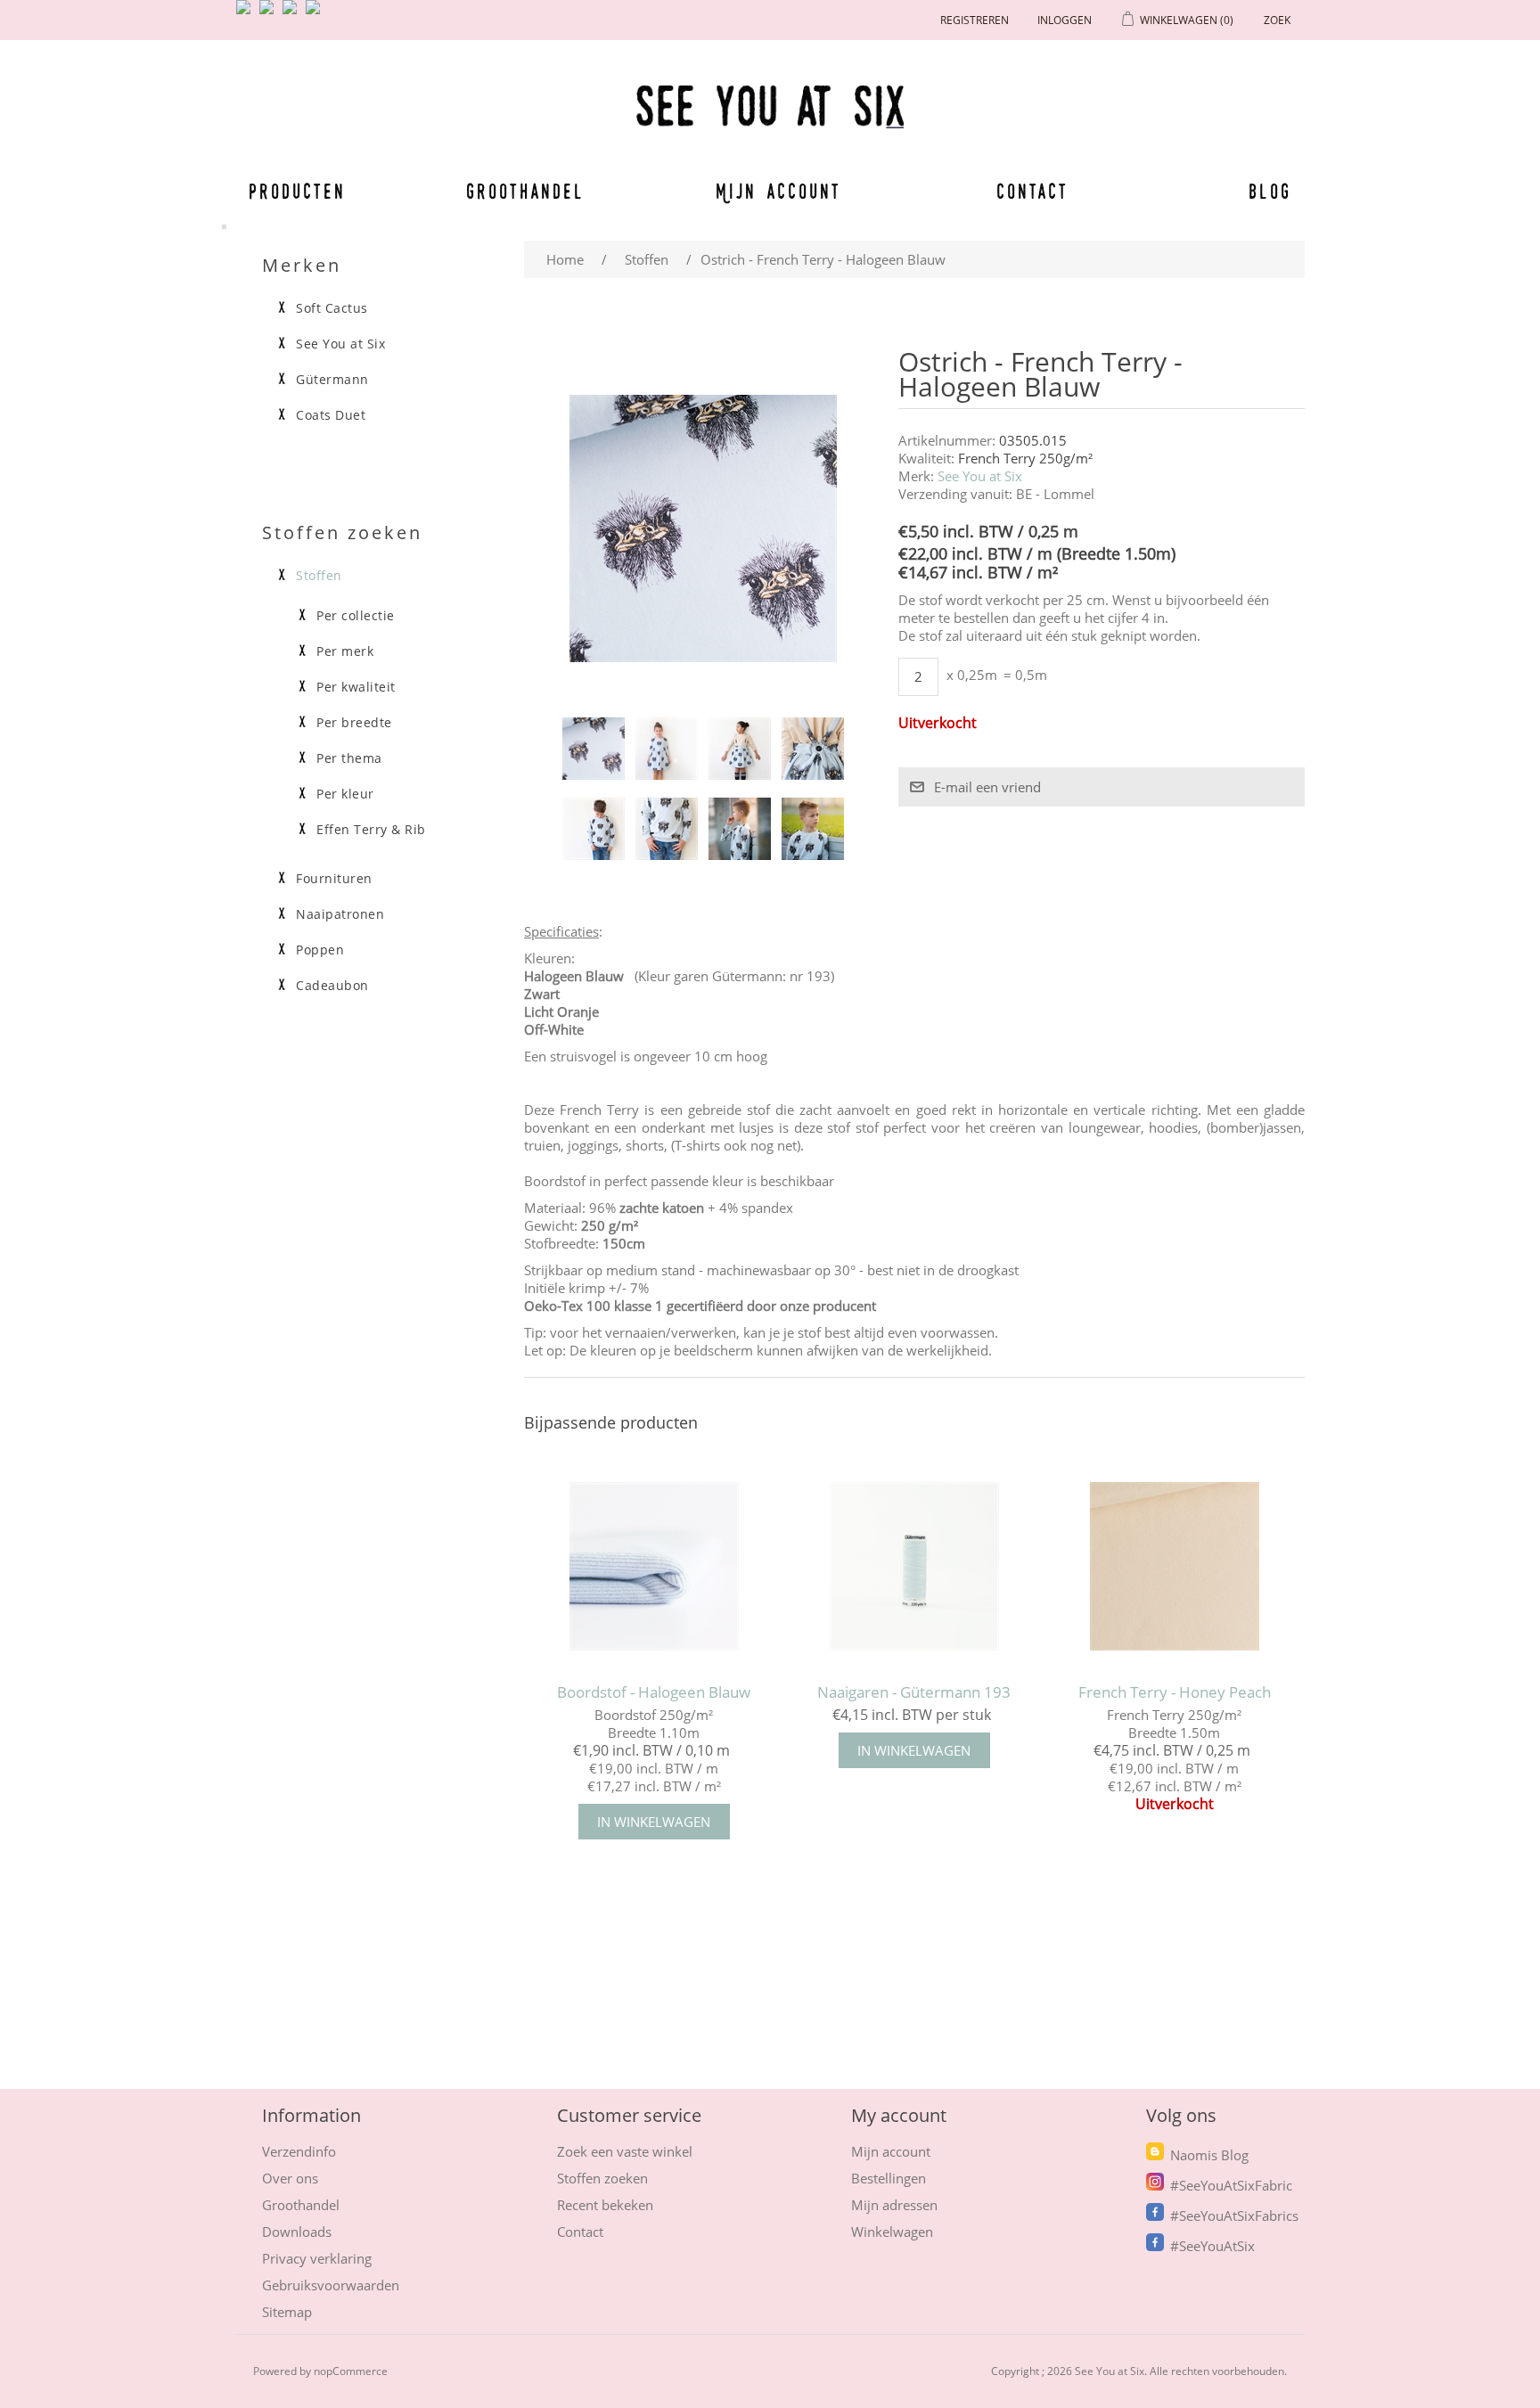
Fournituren (334, 879)
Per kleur (345, 794)
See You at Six (980, 476)
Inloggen (1065, 20)
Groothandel (525, 191)
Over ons (290, 2178)
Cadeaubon (332, 986)
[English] (247, 14)
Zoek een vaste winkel (625, 2151)
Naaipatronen (340, 914)
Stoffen (319, 576)
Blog (1270, 191)
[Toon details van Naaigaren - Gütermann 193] (914, 1566)
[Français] (293, 14)
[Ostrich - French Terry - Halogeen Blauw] (594, 749)
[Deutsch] (316, 14)
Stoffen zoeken (602, 2178)
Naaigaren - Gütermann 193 (914, 1692)
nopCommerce (351, 2371)
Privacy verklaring (317, 2258)
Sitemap (287, 2312)
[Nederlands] (270, 14)
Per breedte (354, 723)
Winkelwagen (892, 2232)
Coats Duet (331, 415)
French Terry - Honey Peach (1175, 1692)
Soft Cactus (332, 308)
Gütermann (332, 380)
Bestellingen (889, 2178)
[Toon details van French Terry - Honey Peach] (1174, 1566)
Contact (1033, 191)
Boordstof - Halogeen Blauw (654, 1692)
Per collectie (356, 616)
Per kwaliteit (356, 687)
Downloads (297, 2232)
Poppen (320, 950)
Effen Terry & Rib (371, 830)
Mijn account (779, 191)
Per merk (345, 651)
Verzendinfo (299, 2151)
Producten (294, 191)
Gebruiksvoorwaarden (331, 2285)
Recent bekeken (605, 2205)
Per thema (349, 758)
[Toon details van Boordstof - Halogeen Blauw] (654, 1566)
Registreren (975, 20)
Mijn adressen (894, 2205)
